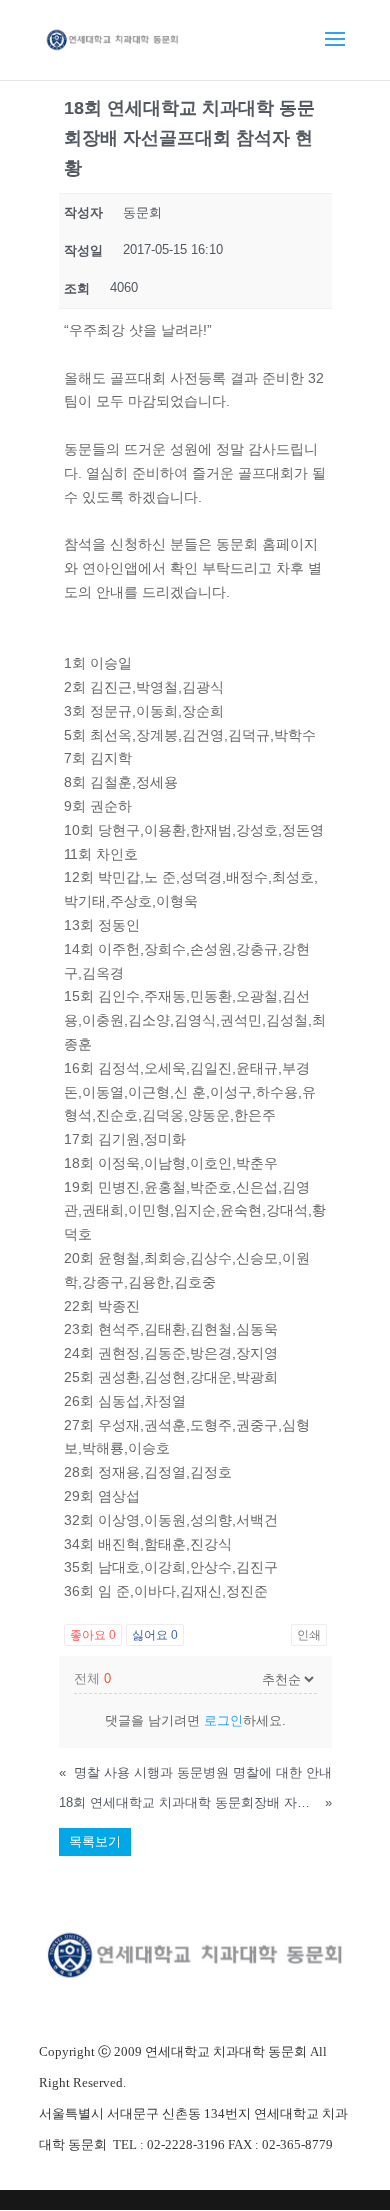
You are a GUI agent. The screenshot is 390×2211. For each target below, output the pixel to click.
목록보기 (95, 1841)
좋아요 (93, 1635)
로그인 (223, 1720)
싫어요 (155, 1635)
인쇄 (309, 1635)
